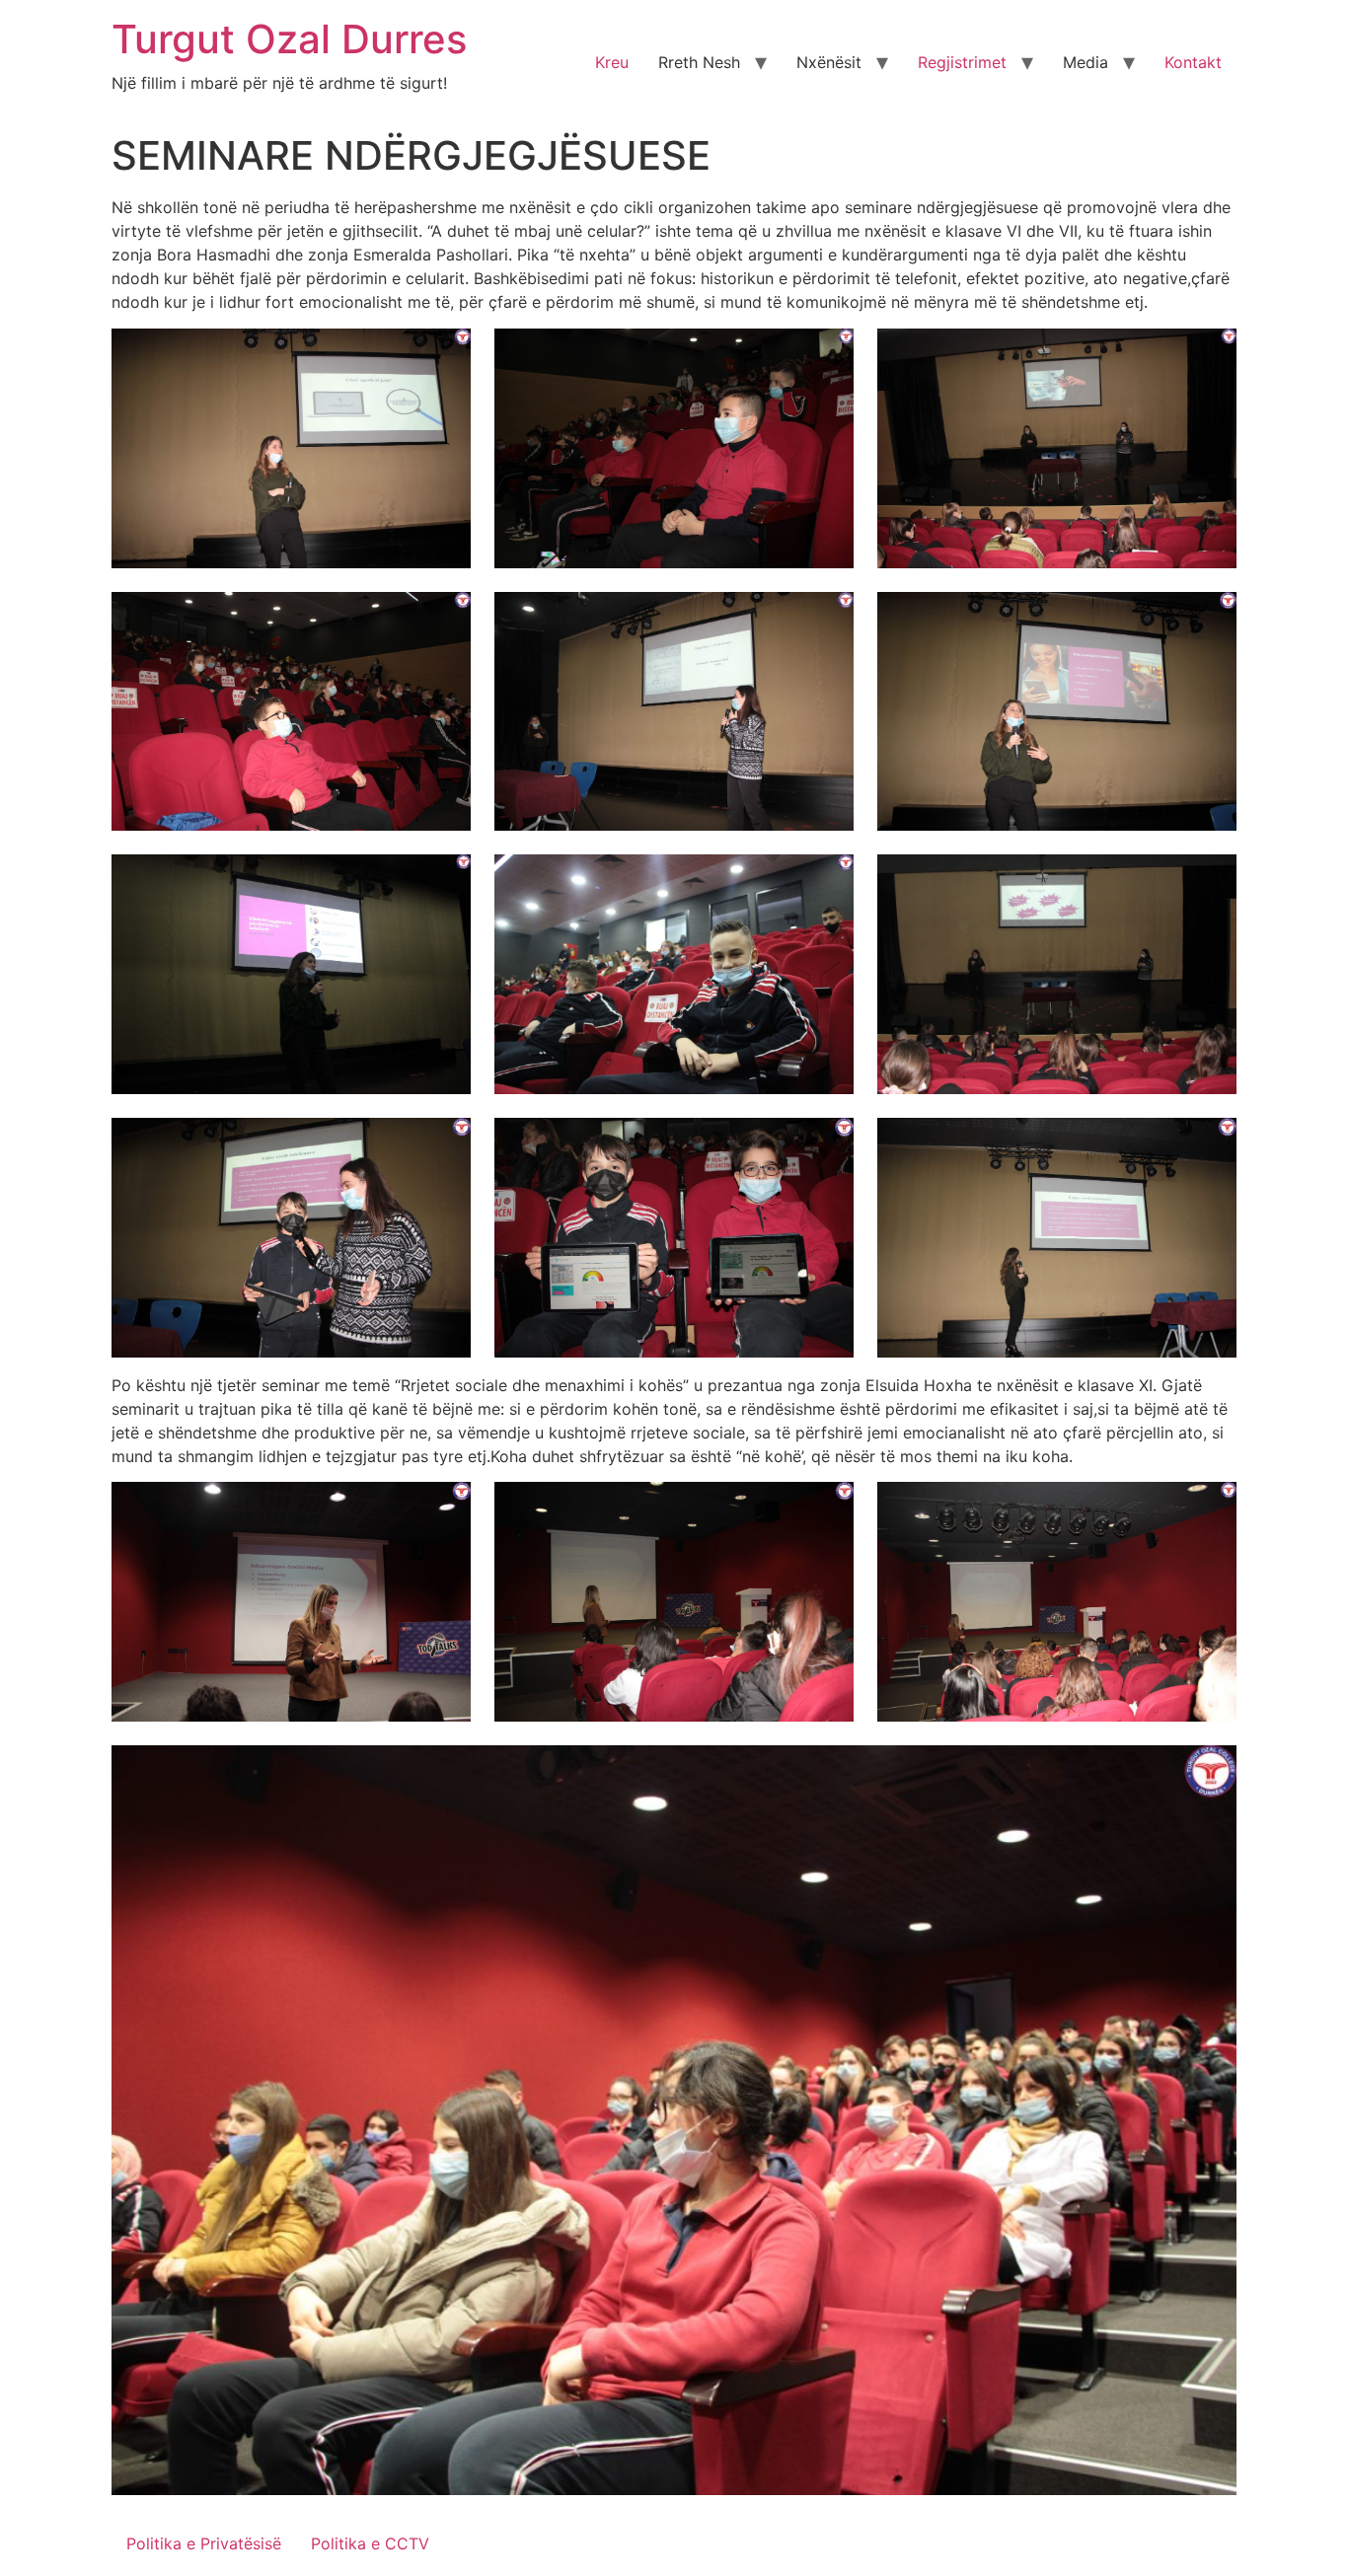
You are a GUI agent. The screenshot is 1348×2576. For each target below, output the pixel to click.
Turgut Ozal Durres (289, 39)
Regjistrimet (962, 62)
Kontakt (1193, 62)
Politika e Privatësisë (204, 2543)
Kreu (612, 62)
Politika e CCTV (370, 2543)
